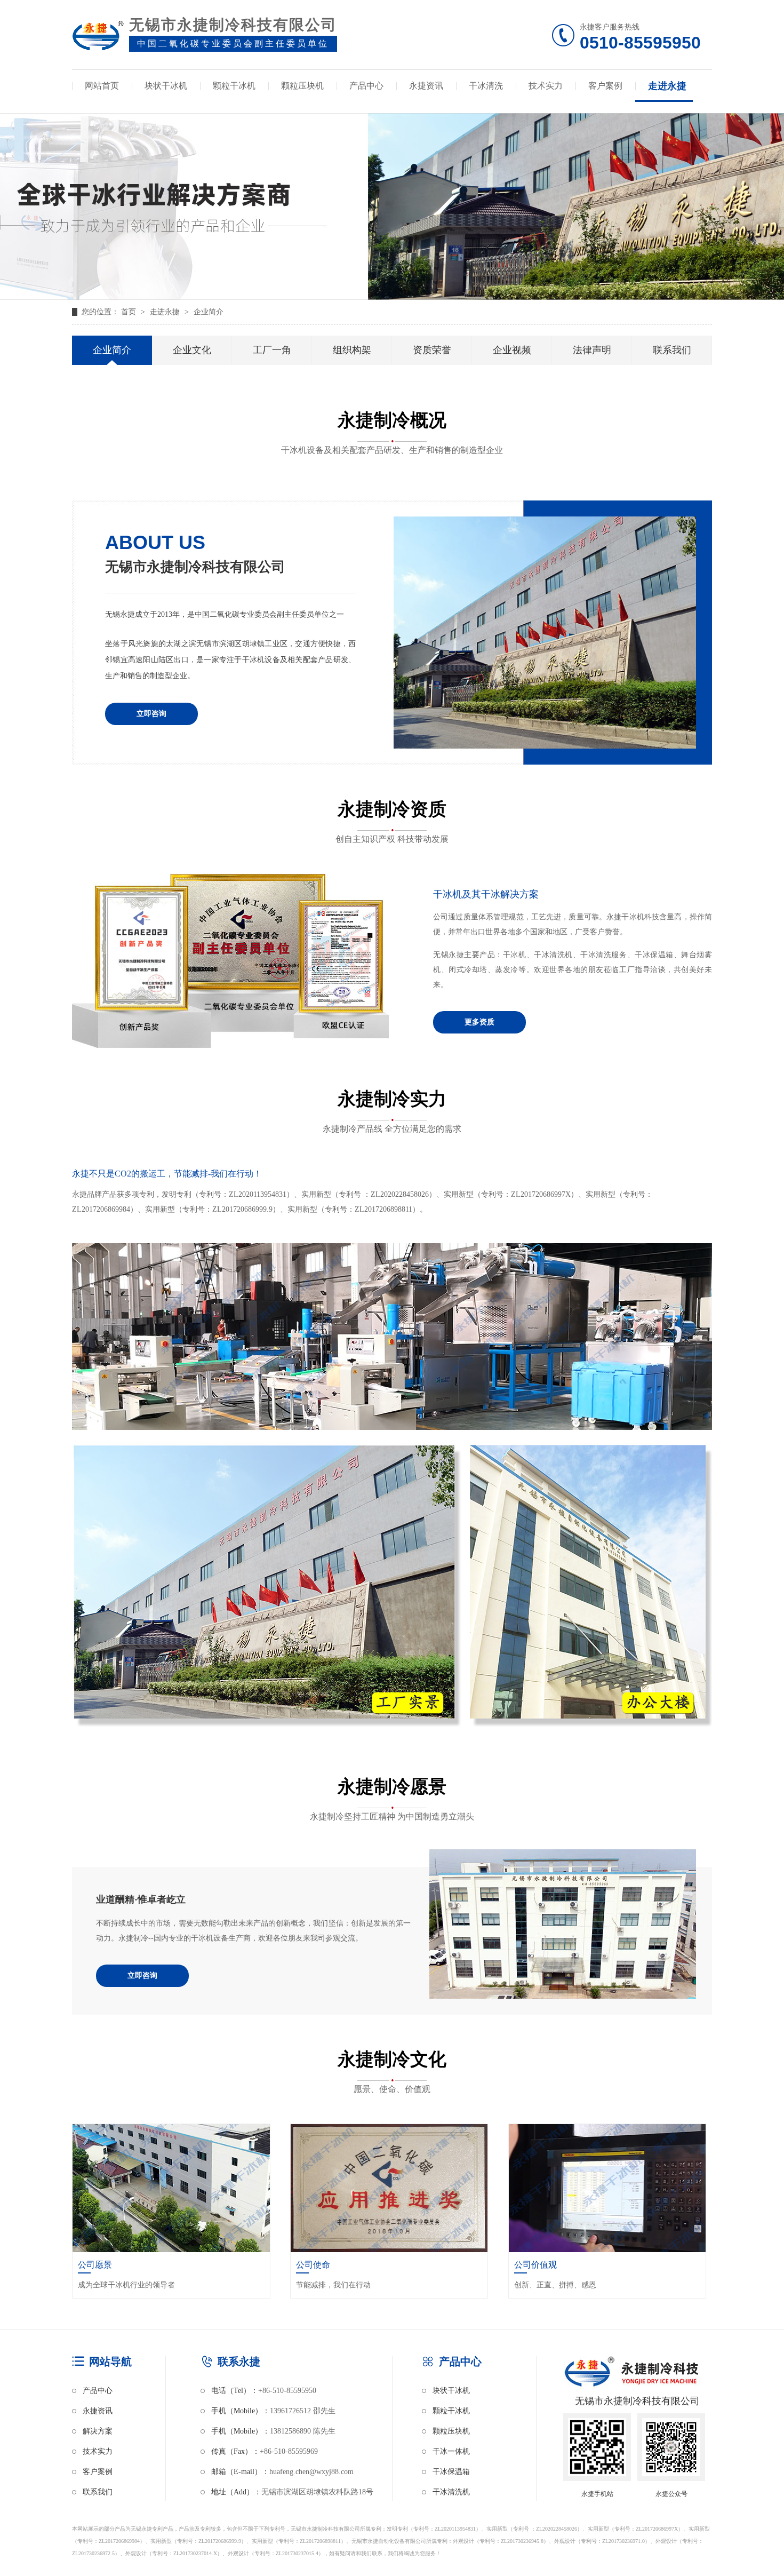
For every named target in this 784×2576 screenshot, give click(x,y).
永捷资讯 (426, 86)
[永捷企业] (545, 635)
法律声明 (592, 350)
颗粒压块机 (302, 86)
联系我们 (672, 350)
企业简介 (209, 312)
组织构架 (352, 350)
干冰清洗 (486, 86)
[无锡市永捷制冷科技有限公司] (98, 38)
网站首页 (102, 86)
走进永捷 (667, 86)
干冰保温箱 (451, 2472)
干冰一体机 (451, 2451)
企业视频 (512, 350)
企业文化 (192, 350)
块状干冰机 (166, 86)
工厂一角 (272, 350)
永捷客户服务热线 (640, 38)
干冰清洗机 (451, 2492)
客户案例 (605, 86)
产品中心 (366, 86)
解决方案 (98, 2431)
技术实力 (546, 86)
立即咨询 (151, 714)
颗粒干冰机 (234, 86)
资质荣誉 (432, 350)
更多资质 (479, 1022)
